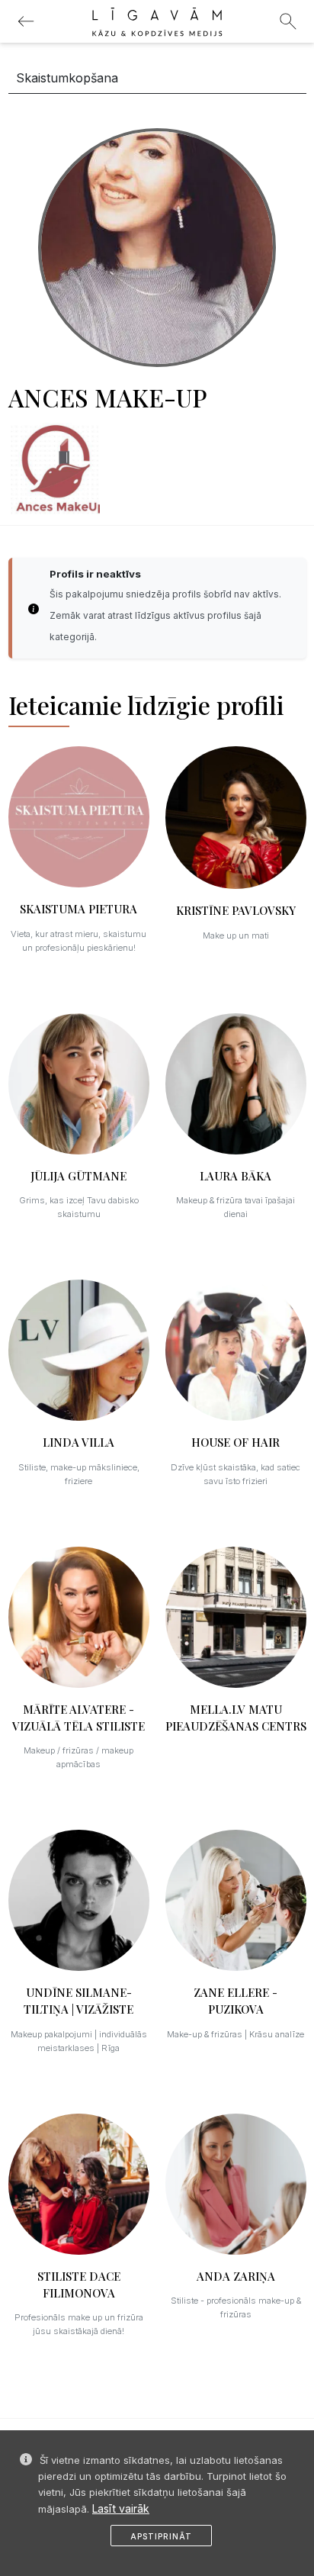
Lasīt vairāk (121, 2508)
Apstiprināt (161, 2536)
